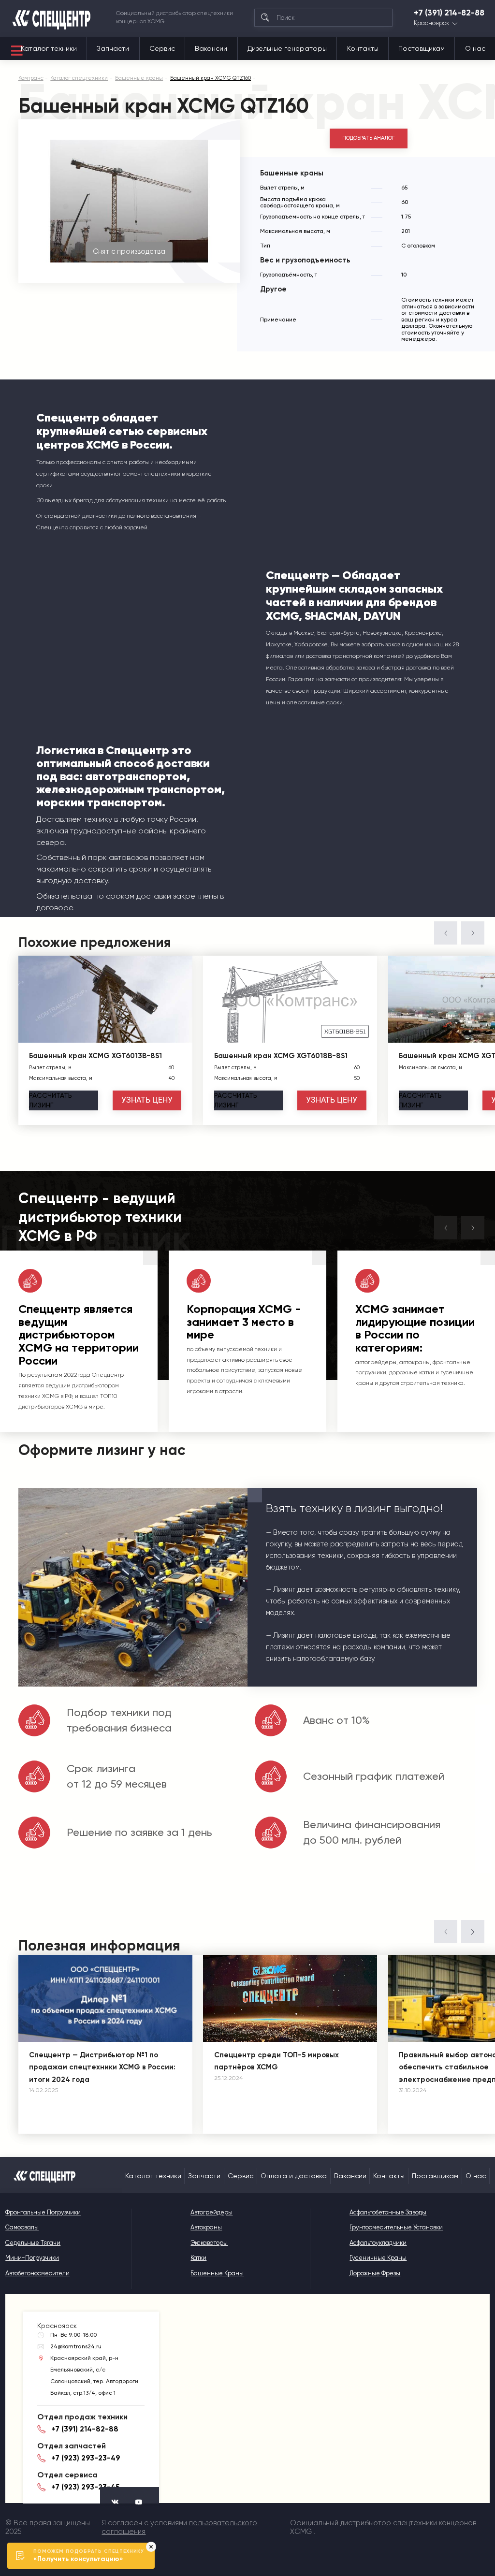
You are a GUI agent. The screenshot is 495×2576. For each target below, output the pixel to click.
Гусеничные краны (378, 2258)
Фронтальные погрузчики (43, 2212)
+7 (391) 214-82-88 (449, 13)
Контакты (363, 48)
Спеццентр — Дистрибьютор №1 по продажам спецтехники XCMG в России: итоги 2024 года (102, 2067)
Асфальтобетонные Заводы (388, 2212)
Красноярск (431, 23)
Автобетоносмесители (37, 2273)
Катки (198, 2258)
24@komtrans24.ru (76, 2346)
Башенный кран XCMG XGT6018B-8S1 (281, 1056)
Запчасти (113, 48)
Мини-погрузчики (32, 2258)
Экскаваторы (209, 2243)
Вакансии (211, 48)
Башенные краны (217, 2273)
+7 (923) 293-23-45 (85, 2487)
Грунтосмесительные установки (396, 2227)
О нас (475, 48)
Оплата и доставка (294, 2176)
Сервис (162, 48)
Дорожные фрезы (375, 2273)
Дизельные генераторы (287, 48)
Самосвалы (22, 2227)
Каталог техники (49, 48)
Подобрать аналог (369, 138)
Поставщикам (422, 48)
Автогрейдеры (211, 2212)
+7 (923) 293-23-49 (86, 2458)
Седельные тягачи (33, 2243)
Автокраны (206, 2227)
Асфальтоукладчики (378, 2243)
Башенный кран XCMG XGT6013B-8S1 (95, 1056)
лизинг (51, 1100)
